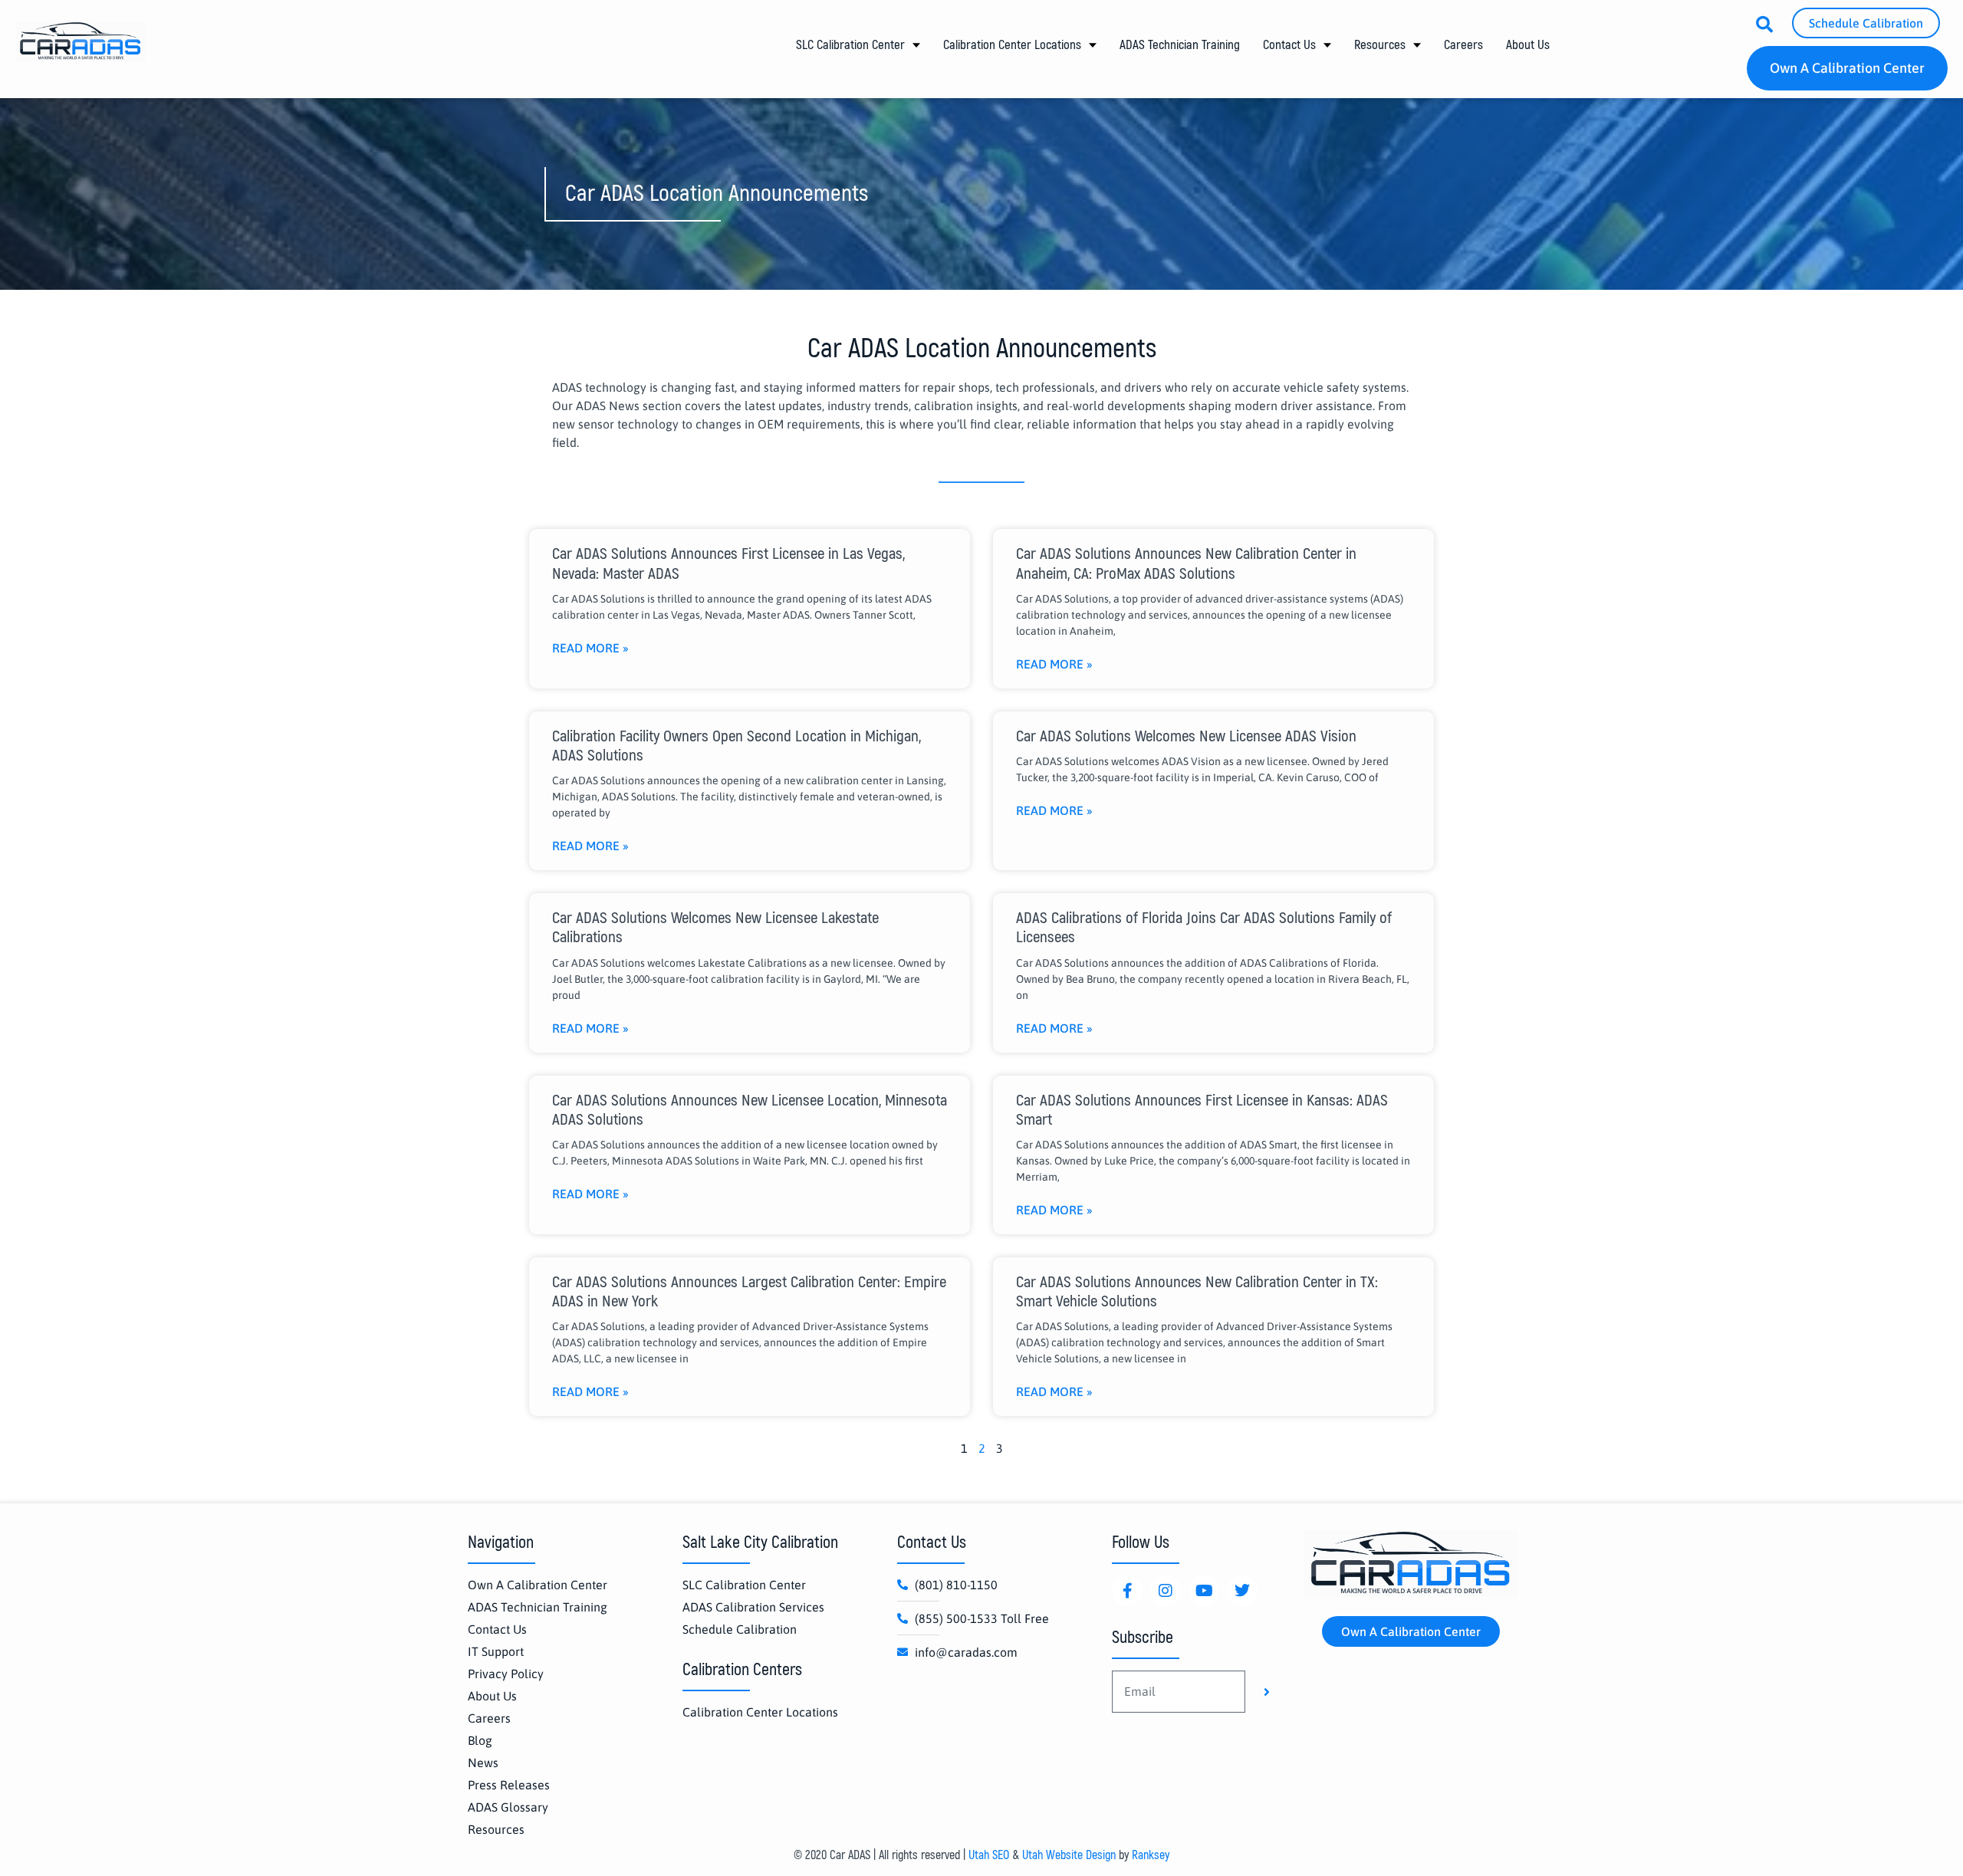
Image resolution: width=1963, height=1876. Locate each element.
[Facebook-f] (1127, 1591)
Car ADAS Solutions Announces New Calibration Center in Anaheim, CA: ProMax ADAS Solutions (1186, 563)
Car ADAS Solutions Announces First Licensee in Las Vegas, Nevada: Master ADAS (728, 563)
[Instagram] (1166, 1591)
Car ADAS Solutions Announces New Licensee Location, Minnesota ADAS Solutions (750, 1110)
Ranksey (1151, 1855)
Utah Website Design (1069, 1855)
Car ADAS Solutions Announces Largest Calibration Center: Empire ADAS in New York (749, 1292)
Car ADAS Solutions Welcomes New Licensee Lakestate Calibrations (715, 928)
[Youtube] (1204, 1591)
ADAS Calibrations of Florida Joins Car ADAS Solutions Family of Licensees (1204, 928)
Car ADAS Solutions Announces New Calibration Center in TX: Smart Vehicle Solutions (1197, 1292)
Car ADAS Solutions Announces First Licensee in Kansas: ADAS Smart (1202, 1110)
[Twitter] (1242, 1591)
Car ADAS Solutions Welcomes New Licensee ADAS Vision (1186, 736)
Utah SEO (989, 1855)
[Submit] (1267, 1692)
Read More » (590, 648)
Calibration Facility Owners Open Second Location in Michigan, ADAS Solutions (737, 746)
